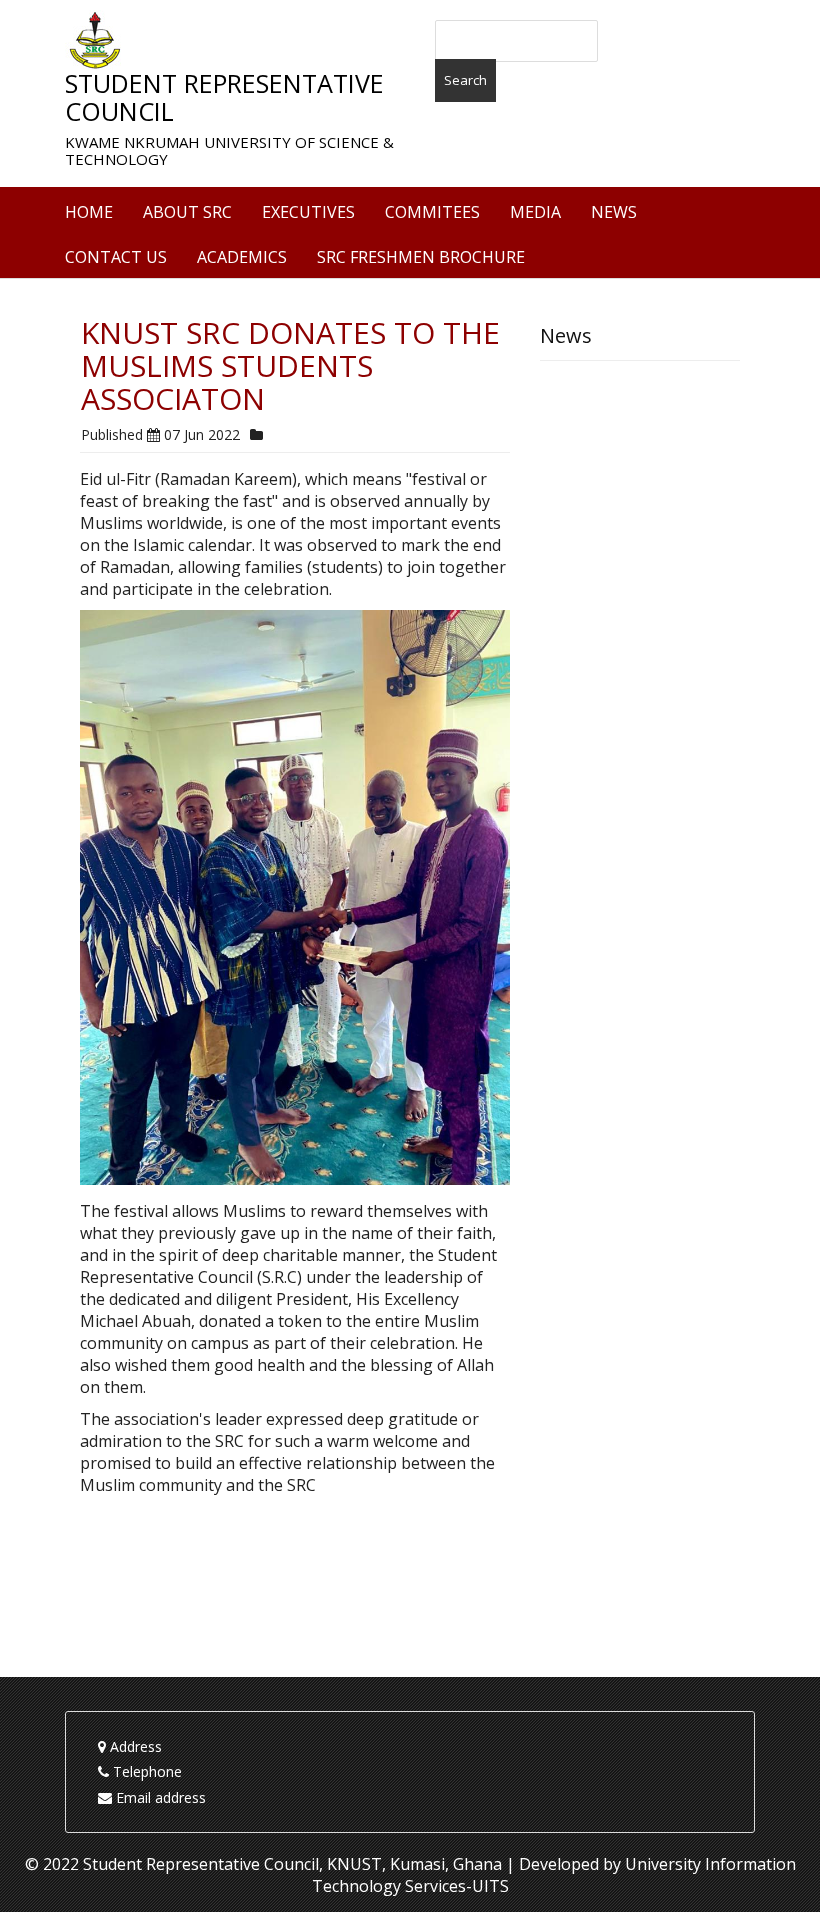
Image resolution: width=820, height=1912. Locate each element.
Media (535, 212)
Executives (308, 212)
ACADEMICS (242, 257)
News (614, 212)
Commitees (432, 212)
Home (89, 212)
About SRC (187, 212)
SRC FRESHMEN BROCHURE (421, 257)
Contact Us (116, 257)
